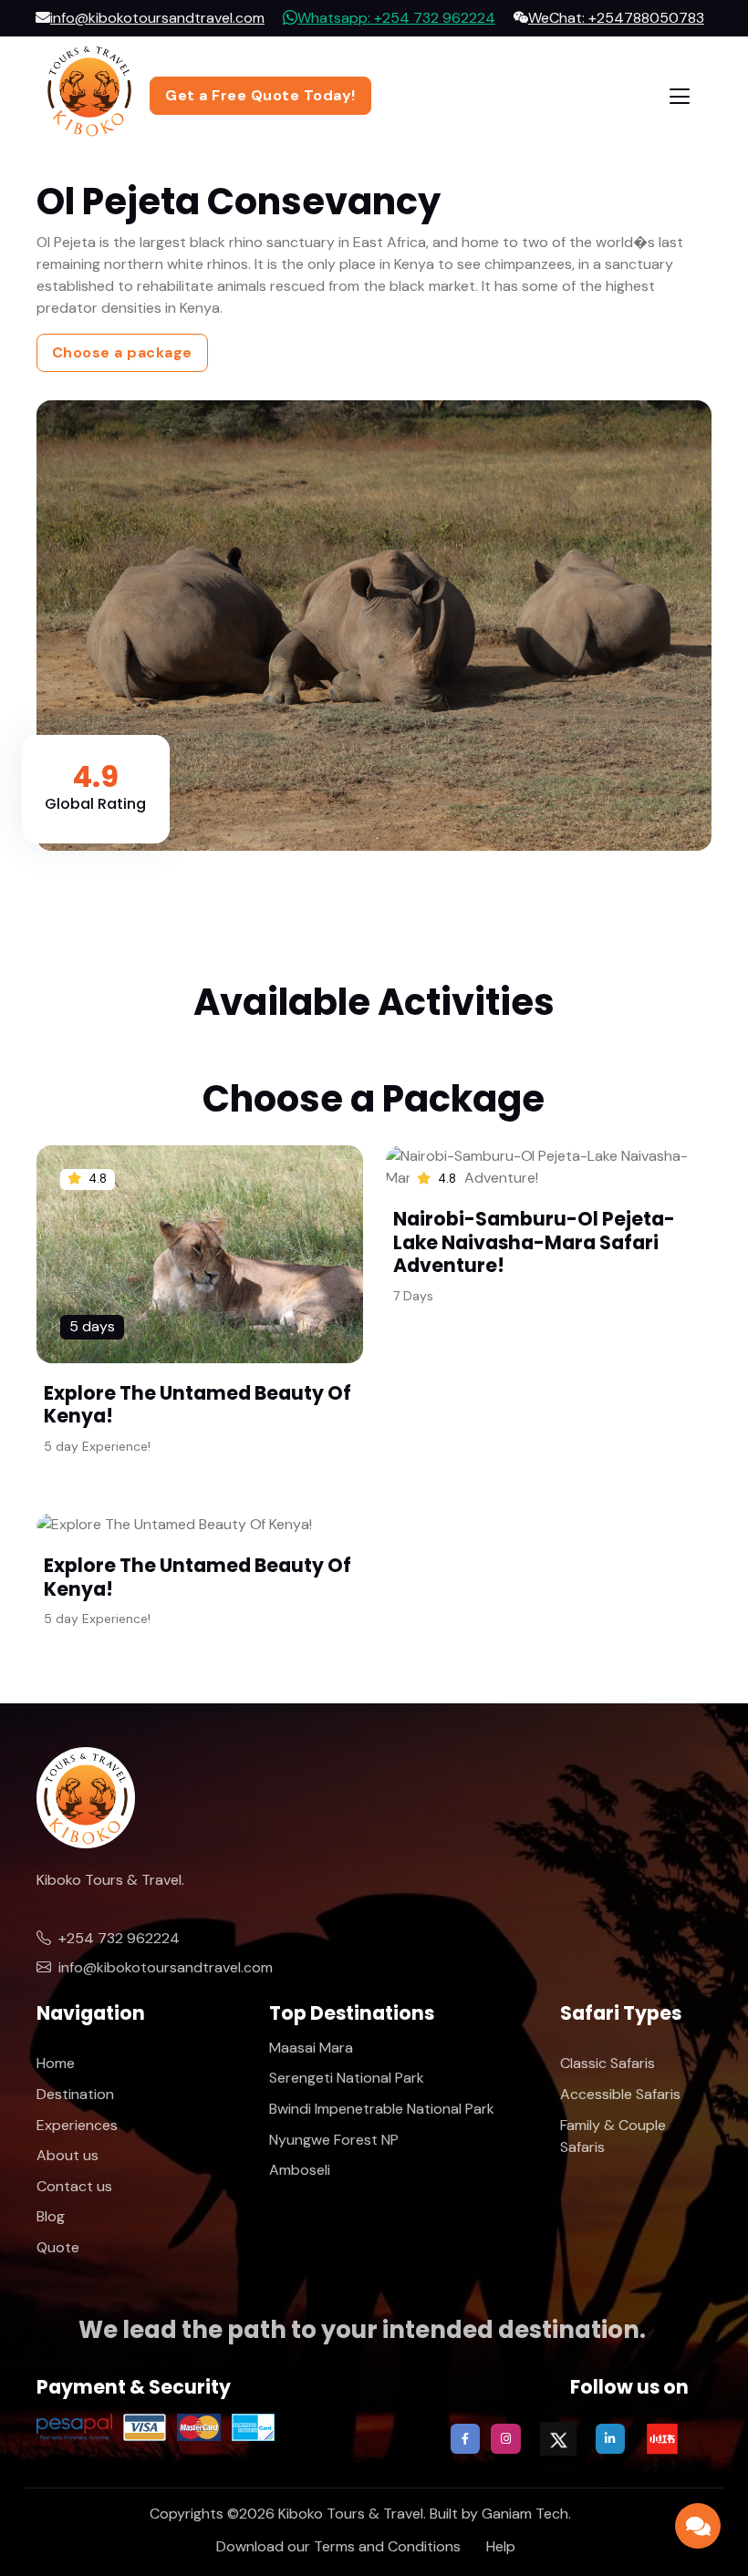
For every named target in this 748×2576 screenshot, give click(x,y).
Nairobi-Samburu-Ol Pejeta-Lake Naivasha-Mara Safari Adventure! (534, 1242)
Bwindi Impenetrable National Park (382, 2109)
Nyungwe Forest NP (334, 2140)
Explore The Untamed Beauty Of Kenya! (197, 1404)
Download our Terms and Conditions (338, 2546)
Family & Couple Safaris (613, 2136)
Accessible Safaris (620, 2094)
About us (68, 2155)
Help (501, 2546)
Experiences (77, 2125)
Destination (75, 2094)
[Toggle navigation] (680, 96)
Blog (51, 2216)
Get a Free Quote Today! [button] (260, 95)
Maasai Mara (311, 2048)
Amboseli (300, 2170)
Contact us (74, 2186)
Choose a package (122, 352)
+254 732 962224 (119, 1938)
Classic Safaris (608, 2063)
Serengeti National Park (347, 2078)
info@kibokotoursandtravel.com (166, 1967)
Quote (58, 2247)
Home (56, 2063)
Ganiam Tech (525, 2514)
